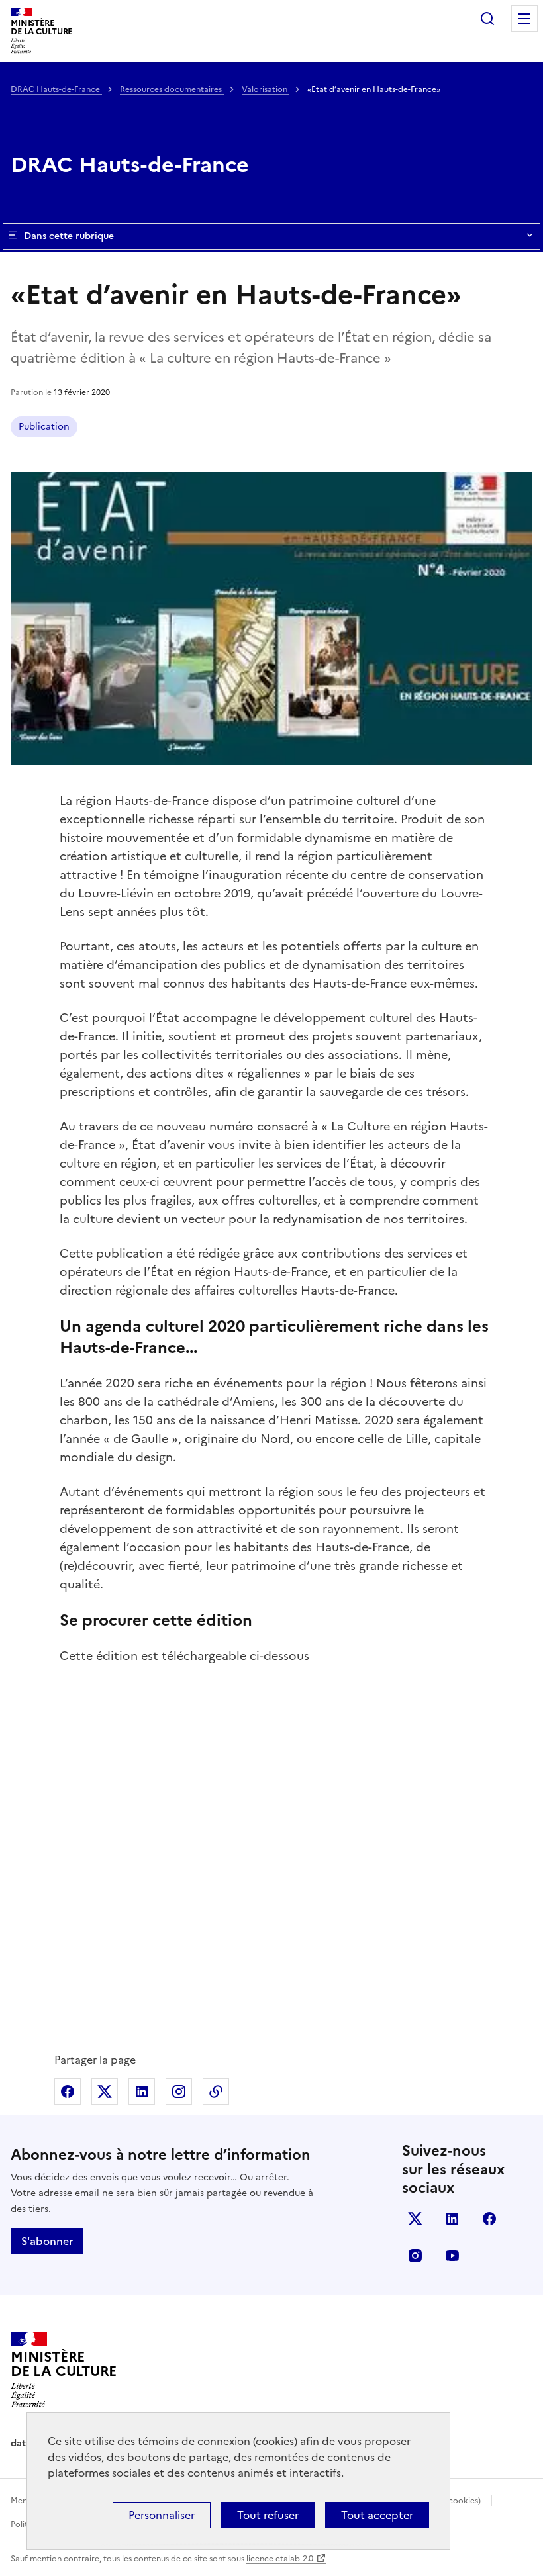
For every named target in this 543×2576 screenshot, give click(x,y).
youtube (452, 2256)
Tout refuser (268, 2515)
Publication (44, 427)
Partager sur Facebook (68, 2092)
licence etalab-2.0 (280, 2559)
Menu (524, 19)
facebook (489, 2219)
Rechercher (487, 19)
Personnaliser (162, 2515)
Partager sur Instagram (179, 2092)
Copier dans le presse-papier (216, 2092)
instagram (415, 2256)
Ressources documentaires (172, 89)
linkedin (452, 2219)
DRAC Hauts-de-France (56, 89)
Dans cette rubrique (69, 236)
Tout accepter (377, 2515)
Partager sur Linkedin (142, 2092)
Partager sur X (105, 2092)
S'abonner (47, 2241)
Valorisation (266, 89)
